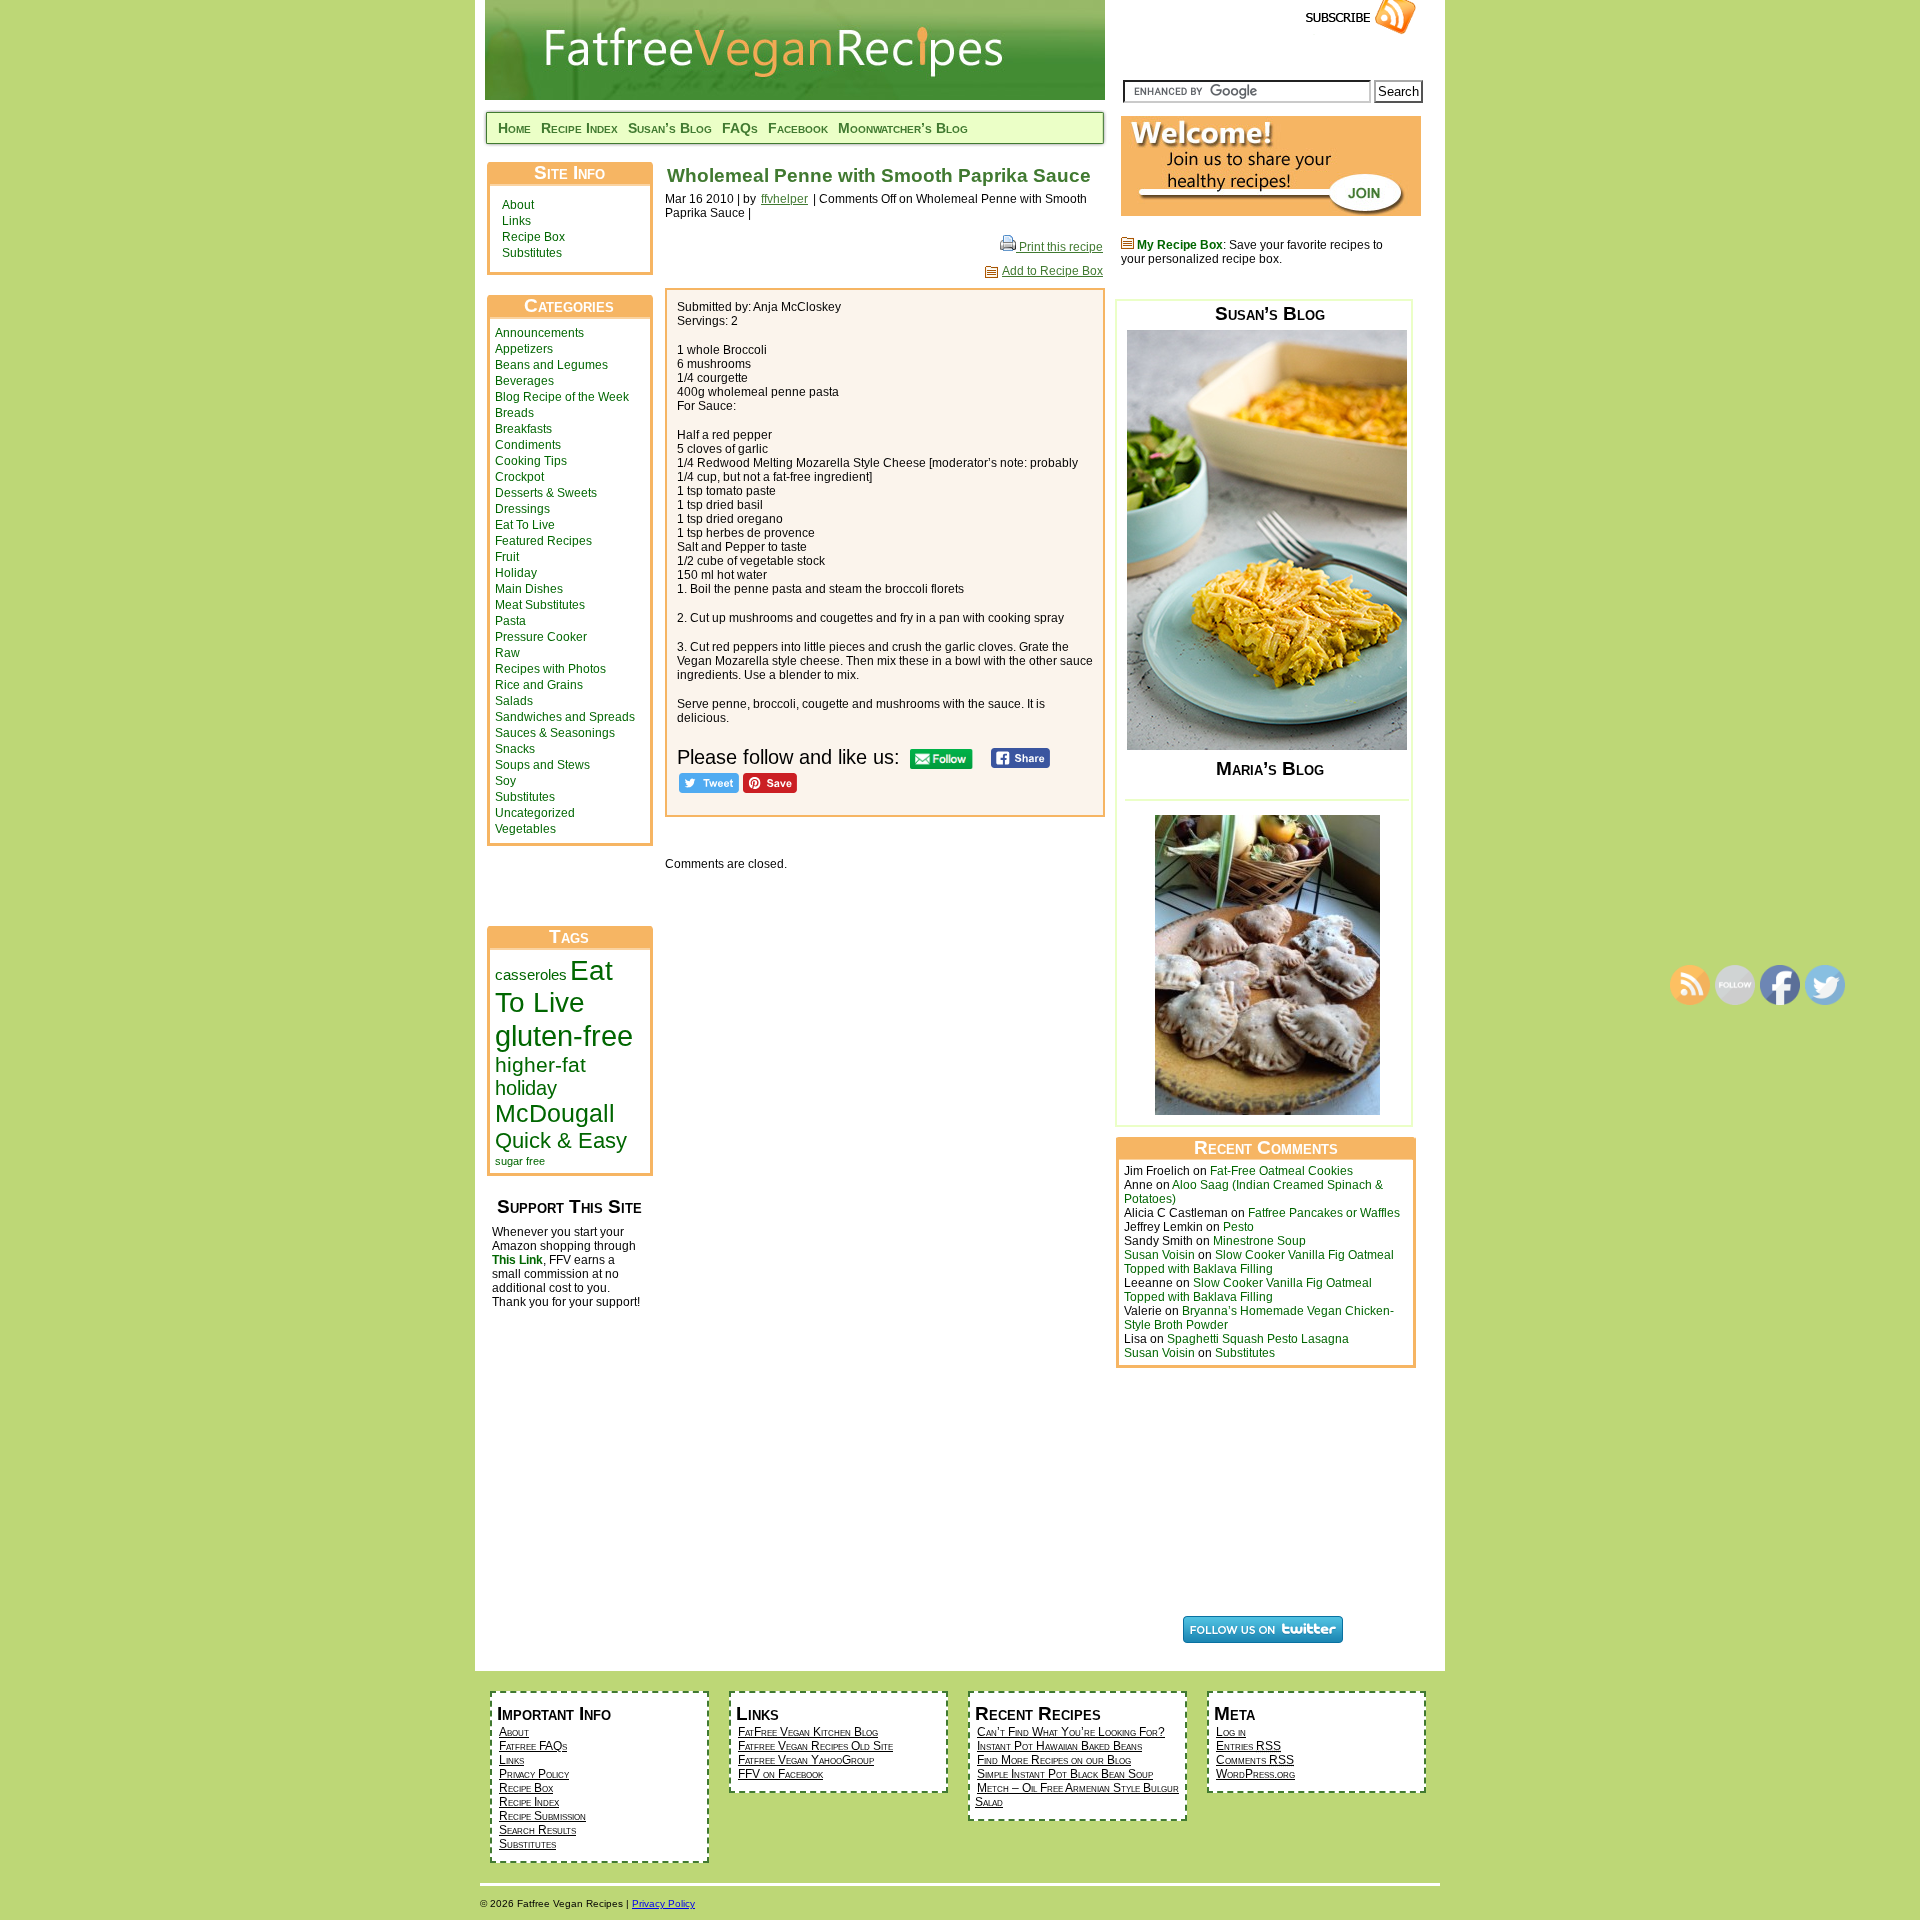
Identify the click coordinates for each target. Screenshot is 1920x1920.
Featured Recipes (543, 541)
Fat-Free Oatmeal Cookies (1281, 1171)
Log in (1231, 1732)
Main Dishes (529, 589)
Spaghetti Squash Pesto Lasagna (1258, 1339)
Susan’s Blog (670, 128)
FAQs (740, 128)
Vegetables (525, 829)
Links (516, 221)
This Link (517, 1260)
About (518, 205)
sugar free (520, 1161)
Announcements (539, 333)
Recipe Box (533, 237)
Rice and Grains (539, 685)
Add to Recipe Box (1052, 271)
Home (514, 128)
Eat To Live (525, 525)
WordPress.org (1255, 1774)
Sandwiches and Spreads (565, 717)
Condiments (528, 445)
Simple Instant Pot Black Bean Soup (1065, 1774)
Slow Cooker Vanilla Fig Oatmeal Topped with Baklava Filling (1259, 1262)
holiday (526, 1088)
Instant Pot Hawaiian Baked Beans (1059, 1746)
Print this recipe (1059, 247)
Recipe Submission (542, 1816)
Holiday (516, 573)
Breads (514, 413)
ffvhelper (784, 199)
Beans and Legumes (551, 365)
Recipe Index (579, 128)
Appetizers (524, 349)
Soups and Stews (542, 765)
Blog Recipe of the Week (562, 397)
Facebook (798, 128)
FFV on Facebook (780, 1774)
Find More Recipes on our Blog (1054, 1760)
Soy (505, 781)
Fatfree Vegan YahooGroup (806, 1760)
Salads (514, 701)
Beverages (524, 381)
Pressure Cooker (541, 637)
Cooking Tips (531, 461)
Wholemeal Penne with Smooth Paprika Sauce (879, 175)
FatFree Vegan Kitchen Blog (808, 1732)
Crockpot (519, 477)
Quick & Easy (561, 1140)
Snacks (515, 749)
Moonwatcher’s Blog (903, 128)
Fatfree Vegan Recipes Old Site (815, 1746)
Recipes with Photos (550, 669)
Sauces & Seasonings (555, 733)
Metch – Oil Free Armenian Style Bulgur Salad (1077, 1795)
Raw (507, 653)
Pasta (510, 621)
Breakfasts (523, 429)
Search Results (537, 1830)
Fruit (507, 557)
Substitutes (532, 253)
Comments (1255, 1760)
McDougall (555, 1113)
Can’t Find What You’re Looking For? (1071, 1732)
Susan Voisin (1159, 1255)
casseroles (531, 974)
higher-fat (540, 1064)
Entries (1248, 1746)
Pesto (1238, 1227)
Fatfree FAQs (533, 1746)
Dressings (522, 509)
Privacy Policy (534, 1774)
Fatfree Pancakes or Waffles (1324, 1213)
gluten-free (564, 1035)
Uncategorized (535, 813)
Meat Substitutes (540, 605)
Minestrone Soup (1259, 1241)
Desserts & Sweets (546, 493)
